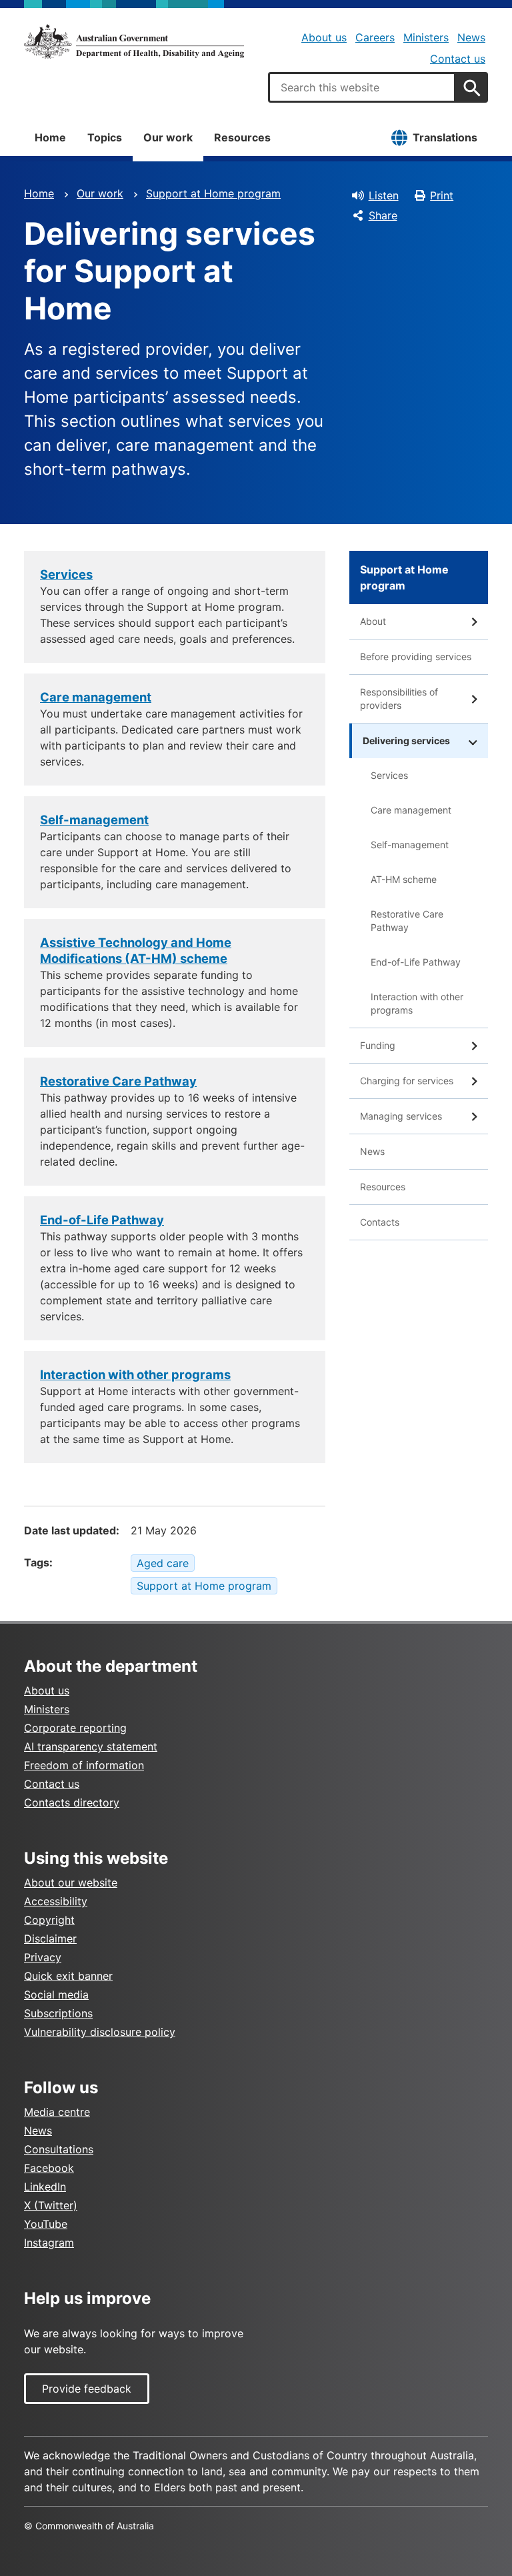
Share (383, 215)
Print (442, 195)
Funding (378, 1045)
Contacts (380, 1222)
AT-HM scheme (404, 879)
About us (324, 37)
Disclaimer (50, 1939)
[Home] (134, 41)
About (373, 621)
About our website (71, 1882)
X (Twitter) (51, 2205)
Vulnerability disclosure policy (100, 2032)
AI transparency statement (91, 1746)
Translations (445, 137)
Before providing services (416, 657)
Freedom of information (84, 1765)
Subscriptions (58, 2013)
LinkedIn (45, 2187)
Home (50, 137)
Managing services (401, 1116)
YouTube (46, 2224)
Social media (56, 1995)
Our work (168, 137)
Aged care (163, 1563)
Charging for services (407, 1081)
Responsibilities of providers (399, 699)
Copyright (49, 1920)
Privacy (43, 1957)
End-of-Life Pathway (416, 962)
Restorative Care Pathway (407, 921)
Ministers (426, 37)
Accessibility (56, 1901)
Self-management (410, 845)
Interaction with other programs (417, 1003)
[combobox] (362, 87)
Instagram (49, 2243)
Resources (242, 137)
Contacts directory (72, 1802)
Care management (411, 810)
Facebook (49, 2168)
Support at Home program (213, 193)
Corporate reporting (75, 1728)
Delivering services (406, 741)
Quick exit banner (68, 1976)
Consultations (59, 2149)
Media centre (57, 2112)
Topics (105, 137)
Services (389, 775)
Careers (375, 37)
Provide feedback (87, 2389)
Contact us (458, 59)
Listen (384, 195)
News (471, 37)
